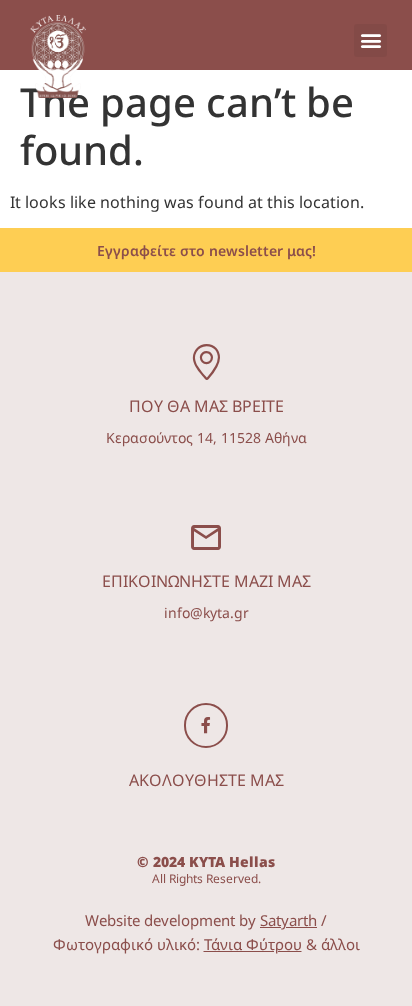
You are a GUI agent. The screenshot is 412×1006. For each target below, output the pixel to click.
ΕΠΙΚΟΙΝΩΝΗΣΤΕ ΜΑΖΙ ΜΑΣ (206, 581)
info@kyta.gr (206, 612)
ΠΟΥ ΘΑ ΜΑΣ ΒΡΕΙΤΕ (206, 406)
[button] (370, 40)
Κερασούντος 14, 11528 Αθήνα (206, 437)
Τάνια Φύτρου (253, 944)
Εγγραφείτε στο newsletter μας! (206, 250)
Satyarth (288, 920)
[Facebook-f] (206, 725)
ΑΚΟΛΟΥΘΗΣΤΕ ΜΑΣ (206, 780)
